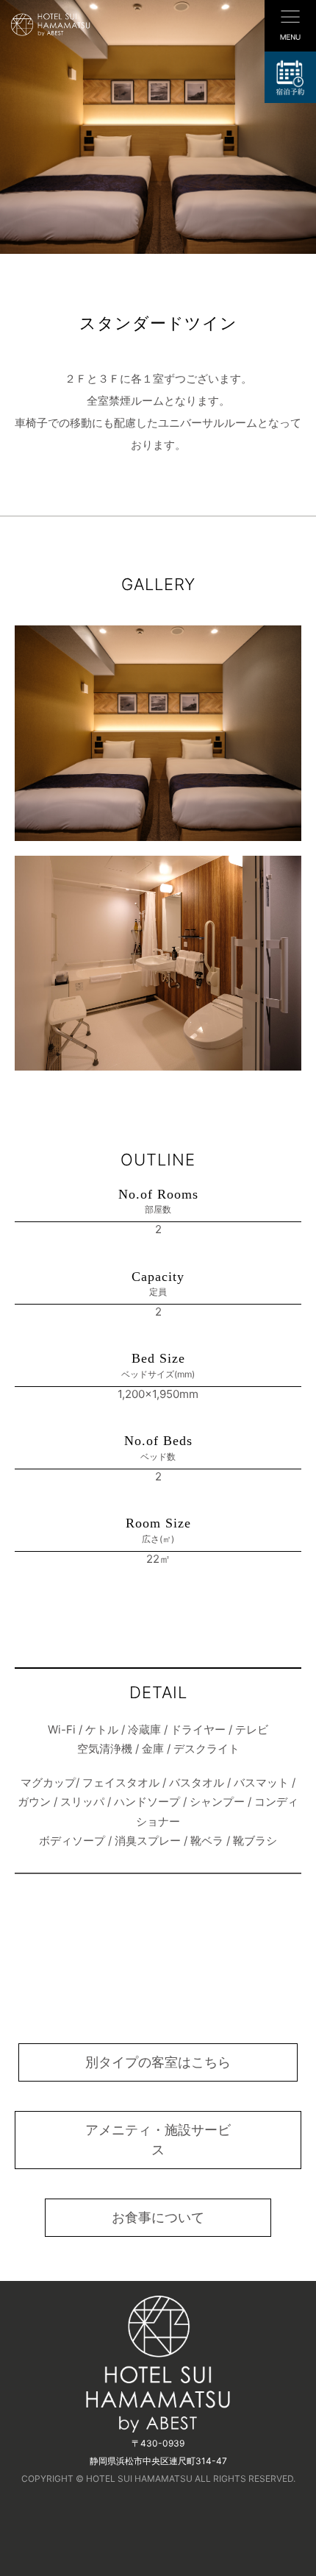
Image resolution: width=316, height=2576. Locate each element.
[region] (158, 127)
